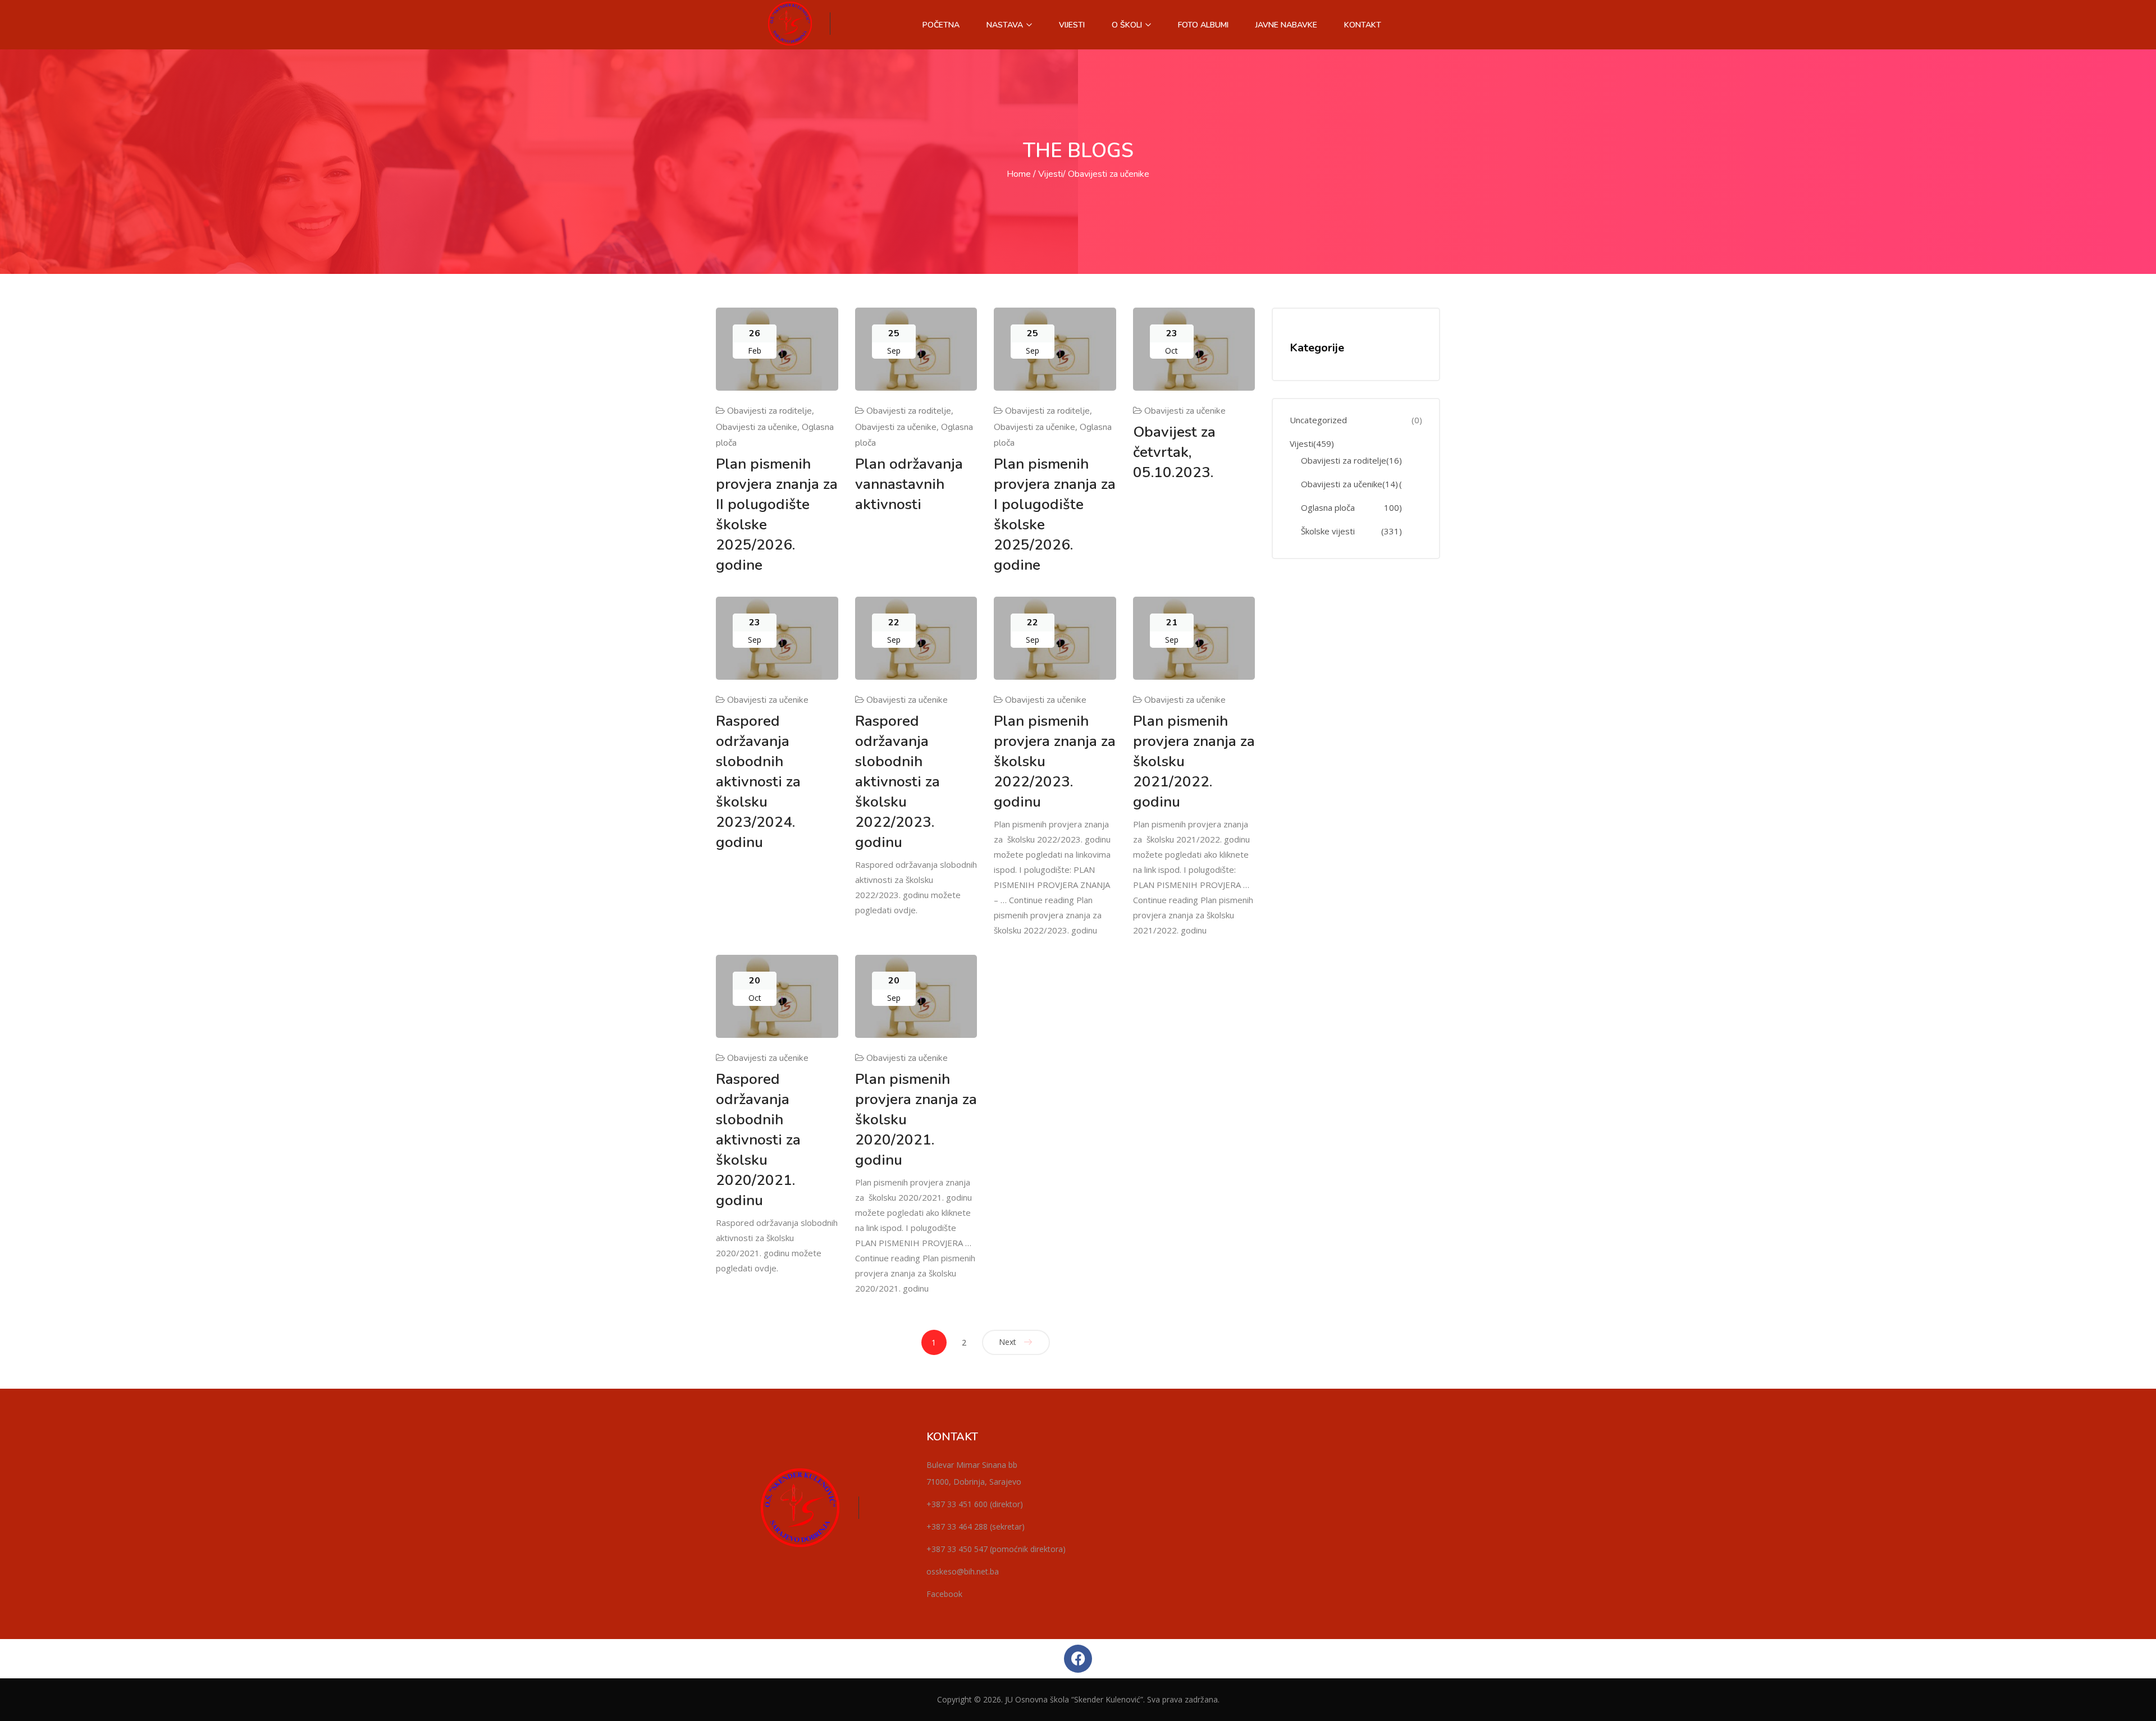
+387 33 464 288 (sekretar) (976, 1527)
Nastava (1006, 25)
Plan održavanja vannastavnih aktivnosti (909, 484)
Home (1019, 174)
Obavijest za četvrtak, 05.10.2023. (1174, 452)
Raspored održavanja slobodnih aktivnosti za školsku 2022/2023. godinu (897, 782)
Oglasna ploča (1328, 508)
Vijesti (1072, 25)
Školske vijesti (1328, 531)
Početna (941, 25)
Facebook (944, 1594)
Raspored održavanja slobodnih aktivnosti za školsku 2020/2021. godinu (758, 1140)
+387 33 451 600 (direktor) (975, 1504)
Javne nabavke (1286, 25)
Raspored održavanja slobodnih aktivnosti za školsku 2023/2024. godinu (758, 782)
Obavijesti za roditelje (769, 411)
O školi (1128, 25)
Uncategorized (1318, 420)
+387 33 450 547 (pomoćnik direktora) (996, 1549)
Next (1008, 1342)
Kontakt (1363, 25)
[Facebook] (1078, 1659)
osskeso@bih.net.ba (963, 1571)
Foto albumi (1203, 25)
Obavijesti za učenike (757, 427)
